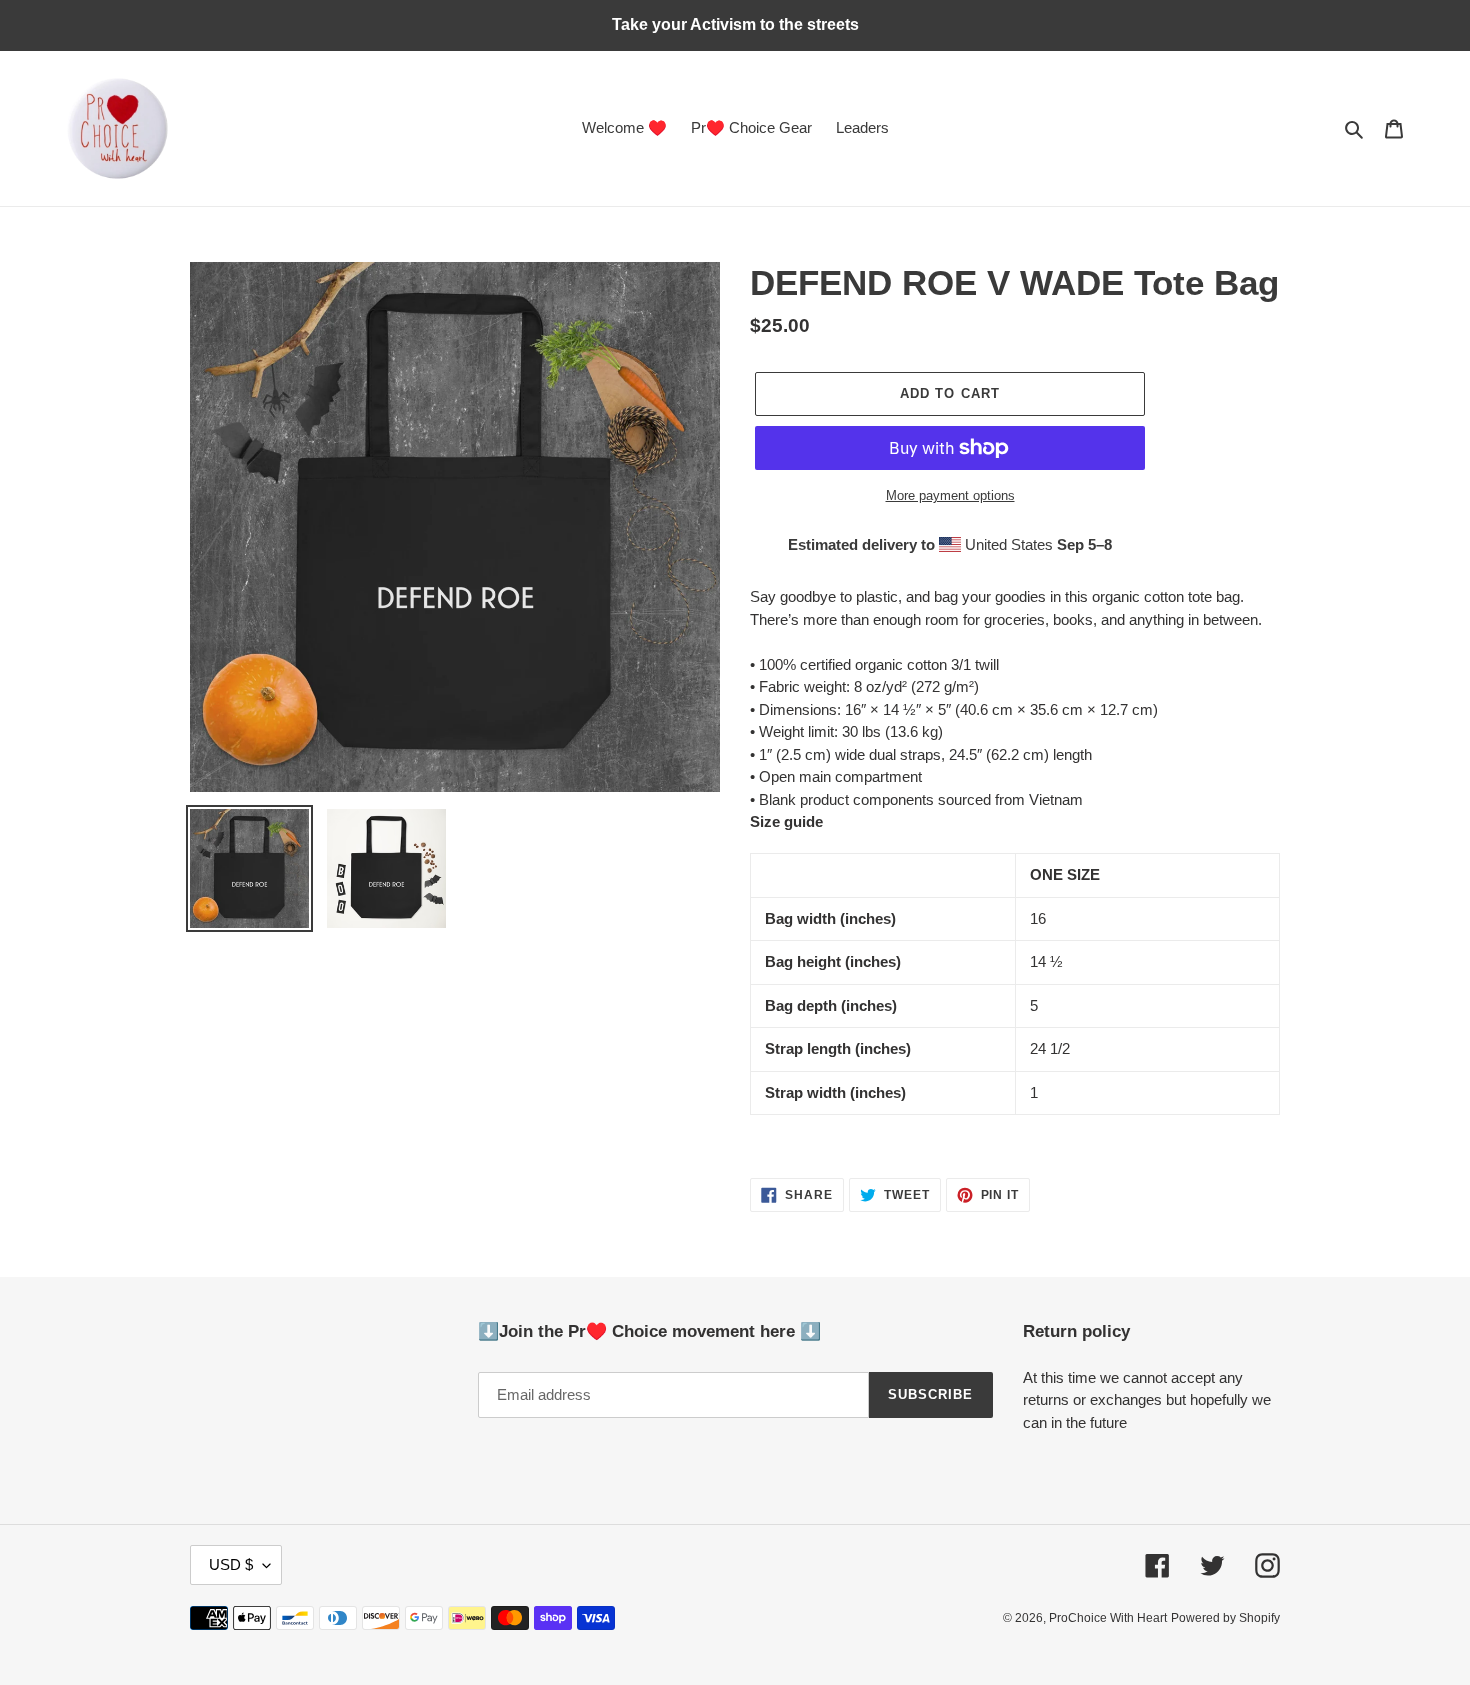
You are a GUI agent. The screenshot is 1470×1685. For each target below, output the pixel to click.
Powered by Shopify (1225, 1618)
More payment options (950, 495)
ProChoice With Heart (1108, 1618)
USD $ (231, 1564)
